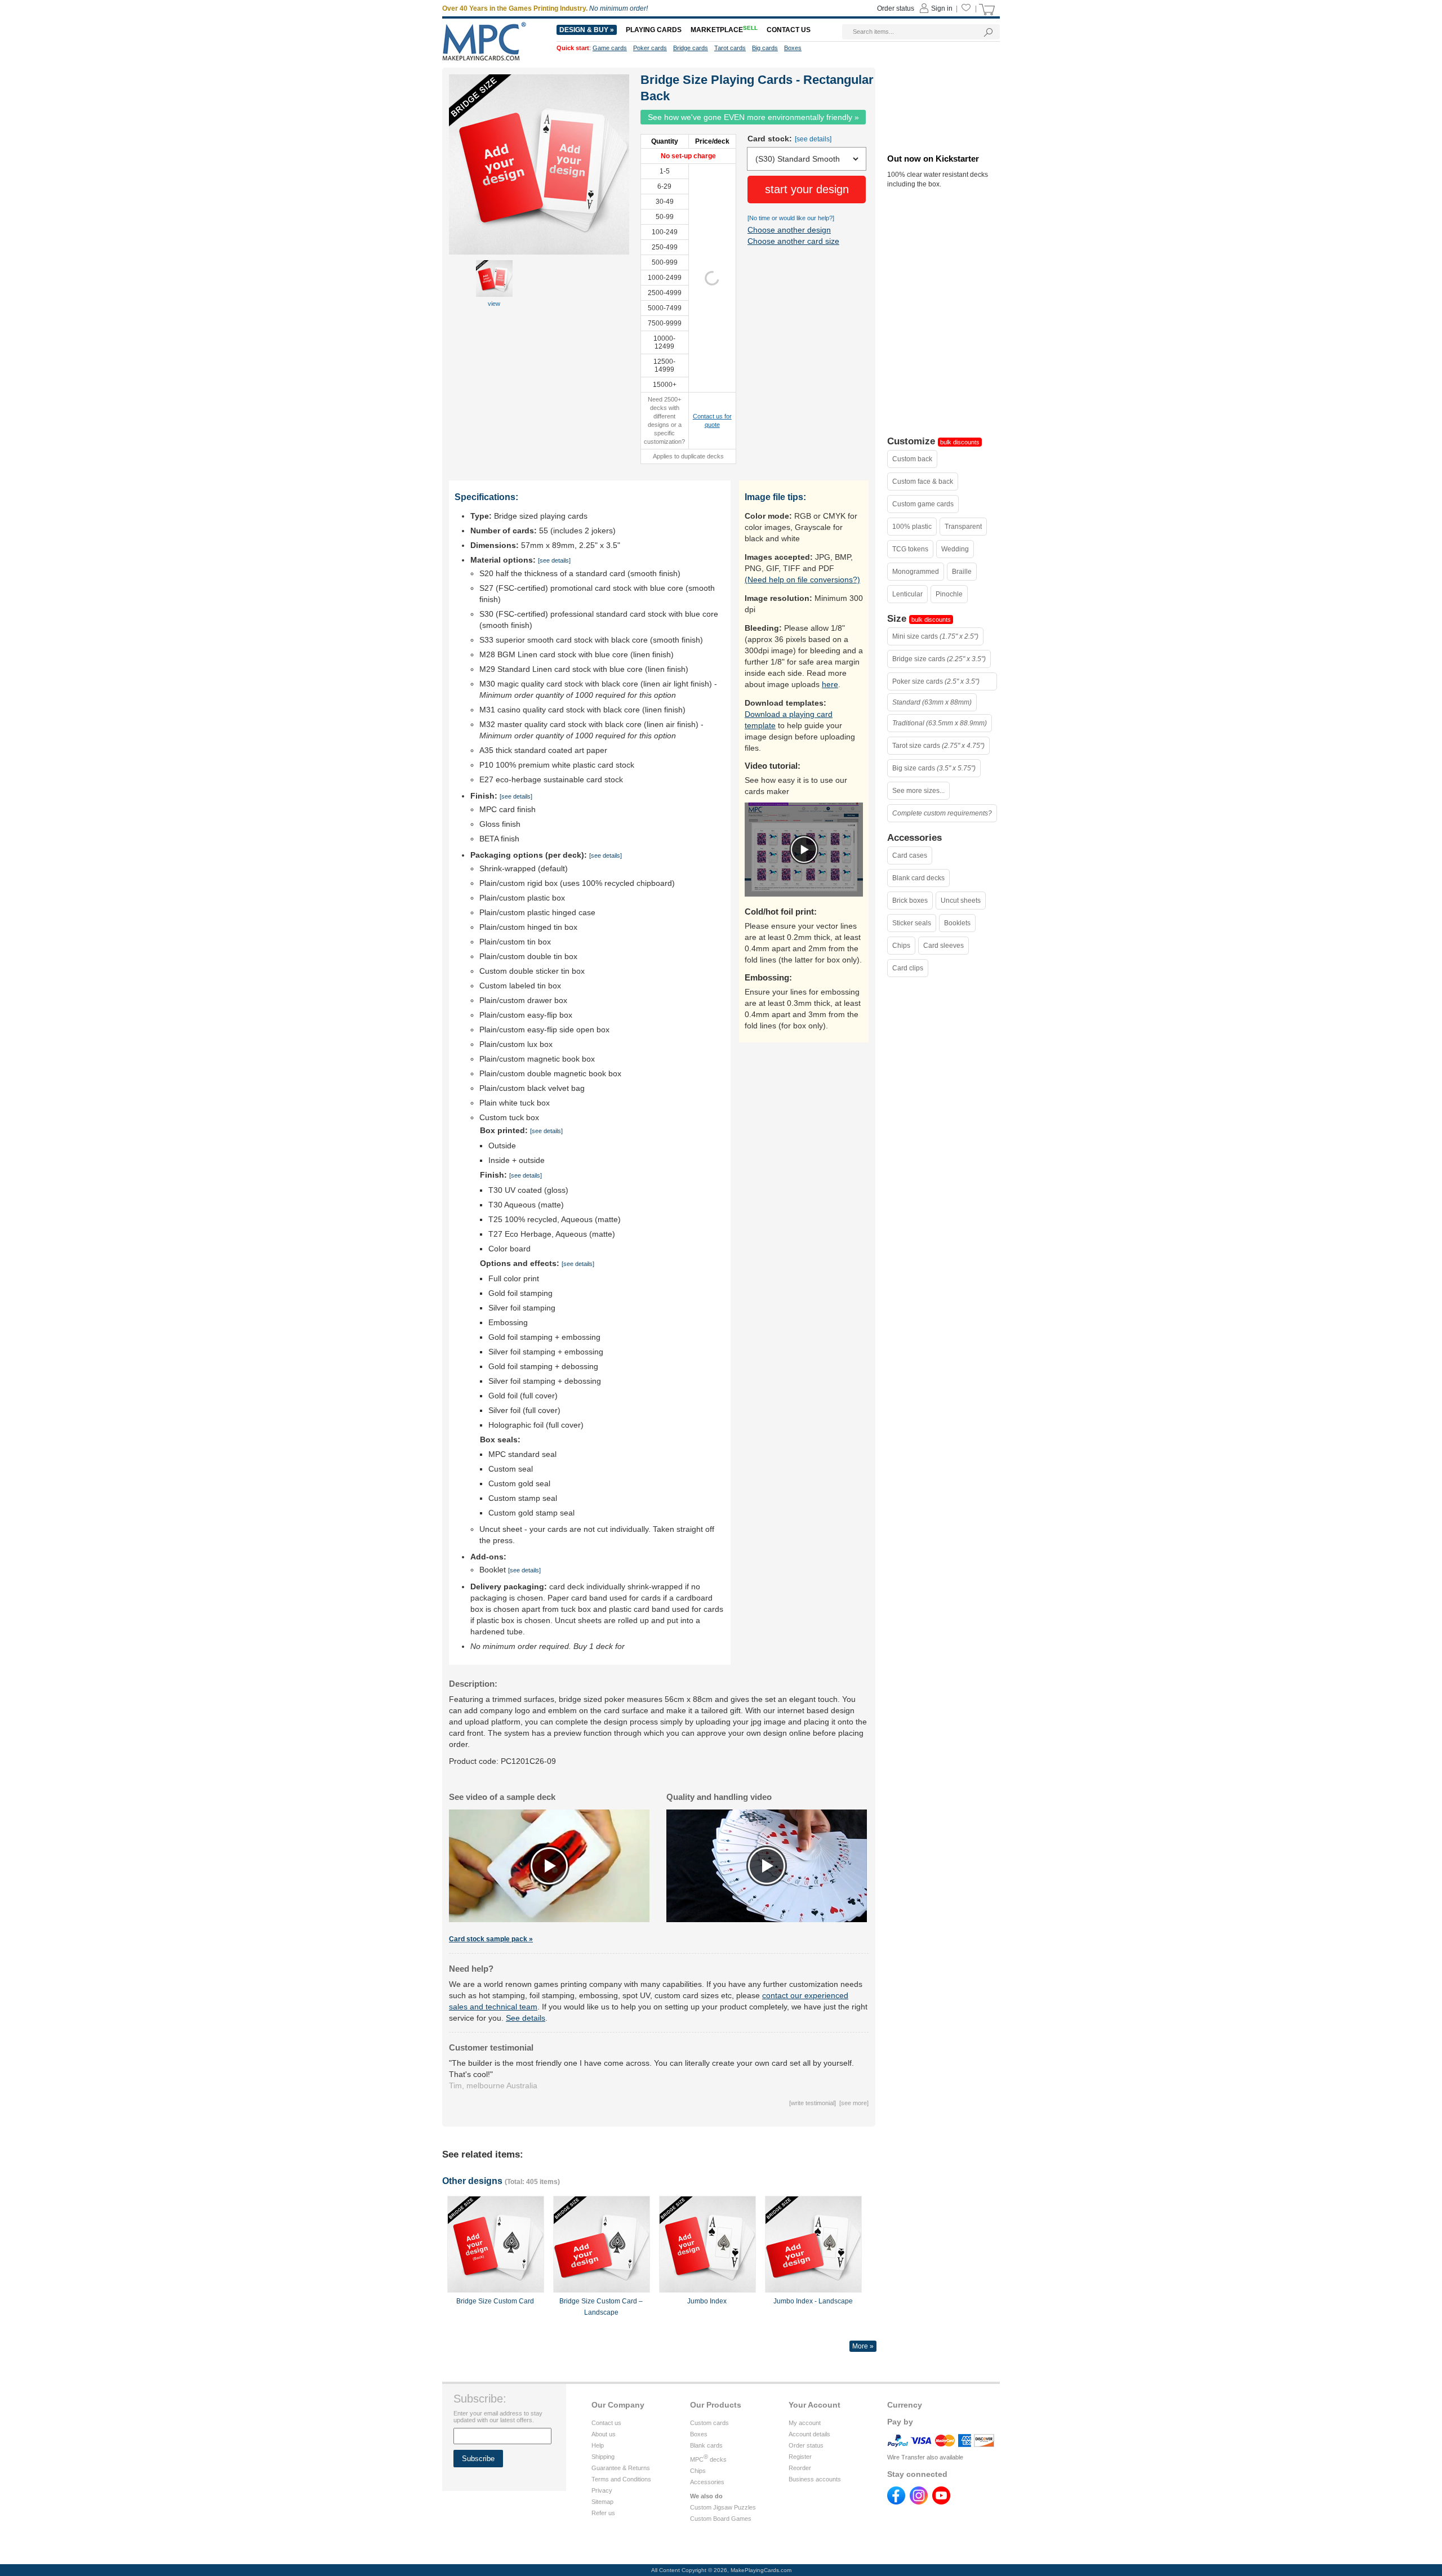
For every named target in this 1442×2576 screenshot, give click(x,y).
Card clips (908, 968)
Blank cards (706, 2445)
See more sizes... (918, 791)
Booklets (957, 923)
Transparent (963, 527)
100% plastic (912, 527)
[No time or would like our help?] (791, 218)
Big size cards (934, 768)
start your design (807, 189)
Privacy (602, 2490)
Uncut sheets (961, 901)
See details (526, 2018)
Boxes (699, 2434)
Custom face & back (923, 482)
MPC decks (708, 2459)
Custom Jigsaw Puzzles (723, 2507)
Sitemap (602, 2502)
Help (598, 2445)
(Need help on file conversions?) (802, 580)
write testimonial (813, 2103)
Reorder (800, 2468)
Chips (901, 946)
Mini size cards (935, 636)
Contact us (606, 2423)
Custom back (912, 459)
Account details (809, 2434)
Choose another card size (793, 241)
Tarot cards (730, 48)
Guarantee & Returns (621, 2468)
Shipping (603, 2457)
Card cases (910, 855)
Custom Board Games (721, 2519)
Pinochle (949, 594)
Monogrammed (916, 572)
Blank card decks (918, 878)
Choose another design (789, 230)
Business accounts (815, 2479)
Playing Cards (654, 30)
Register (800, 2457)
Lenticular (907, 594)
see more (854, 2103)
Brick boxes (910, 901)
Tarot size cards (938, 746)
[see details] (813, 139)
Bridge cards (691, 48)
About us (604, 2434)
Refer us (603, 2513)
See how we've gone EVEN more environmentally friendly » (753, 117)
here (830, 684)
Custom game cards (923, 504)
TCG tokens (910, 549)
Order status (806, 2445)
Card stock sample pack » (491, 1939)
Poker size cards (936, 681)
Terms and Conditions (621, 2479)
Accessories (707, 2482)
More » (863, 2346)
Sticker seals (912, 923)
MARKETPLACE (724, 30)
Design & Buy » (587, 30)
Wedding (955, 549)
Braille (962, 572)
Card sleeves (943, 946)
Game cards (610, 48)
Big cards (765, 48)
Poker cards (650, 48)
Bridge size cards (939, 659)
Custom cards (709, 2423)
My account (805, 2423)
